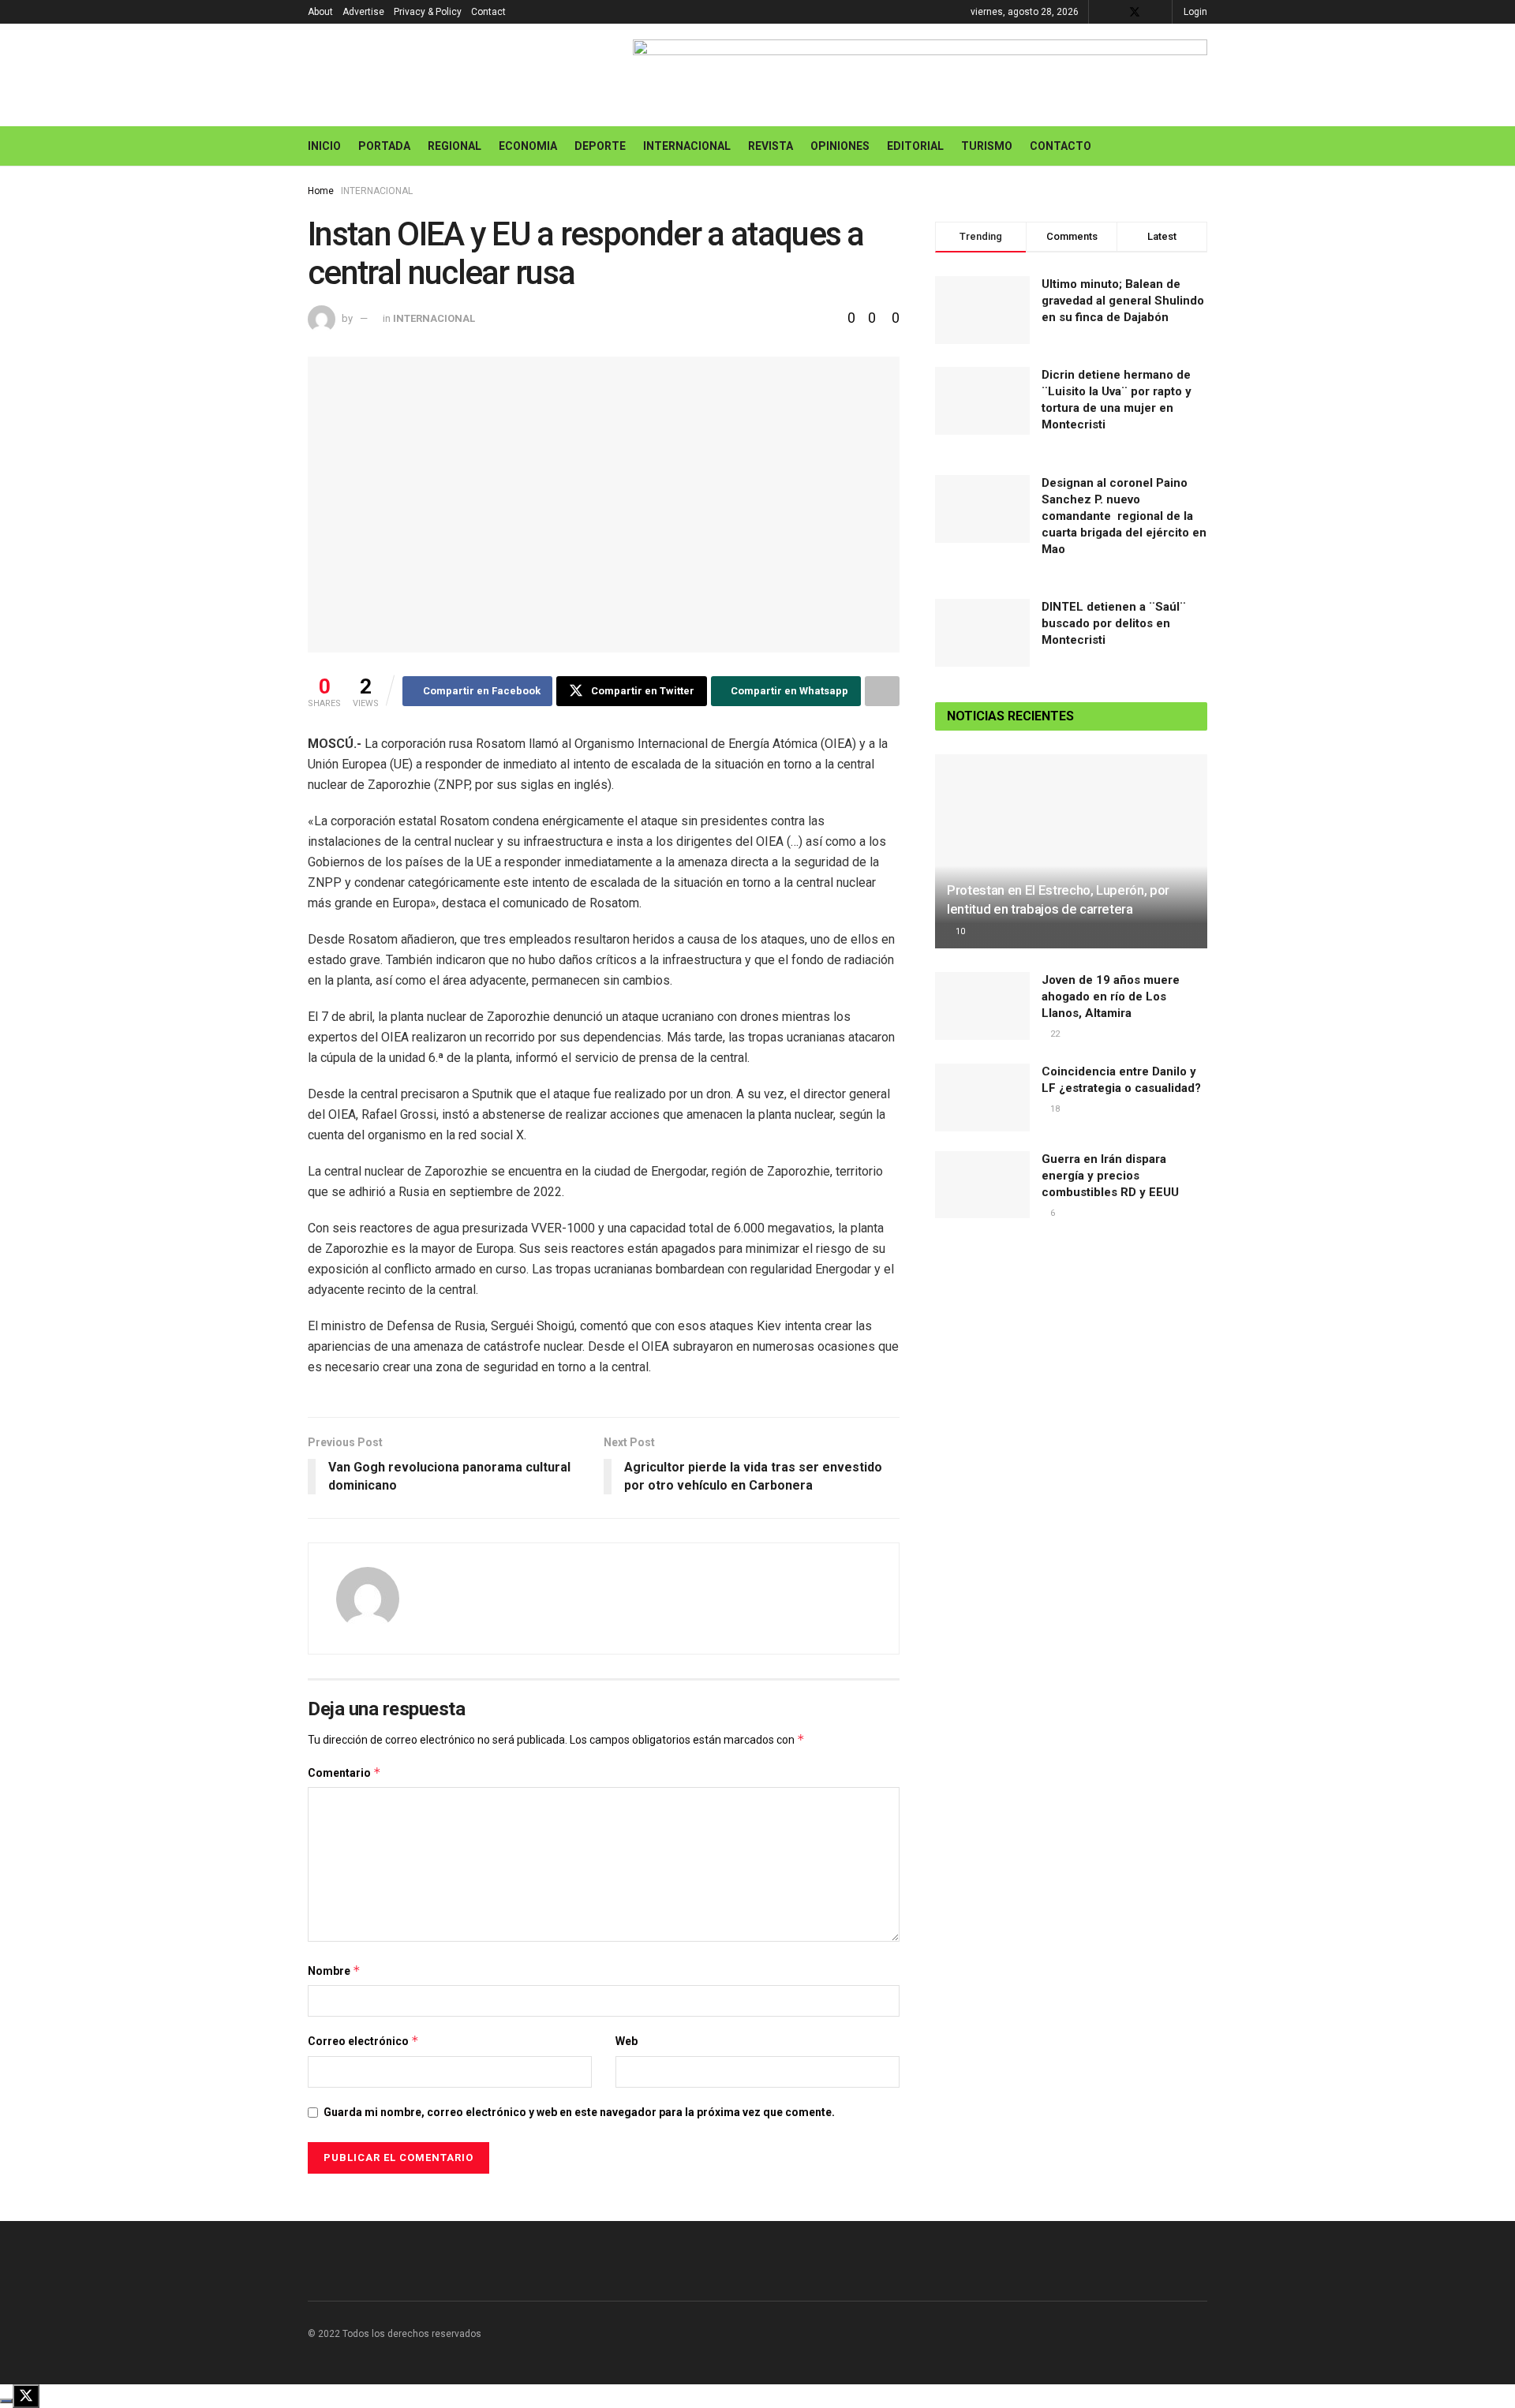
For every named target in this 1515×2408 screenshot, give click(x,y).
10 (960, 931)
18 (1055, 1109)
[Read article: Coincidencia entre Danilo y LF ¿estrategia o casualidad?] (982, 1097)
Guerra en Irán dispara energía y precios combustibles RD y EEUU (1110, 1176)
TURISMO (987, 146)
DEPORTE (600, 146)
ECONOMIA (528, 146)
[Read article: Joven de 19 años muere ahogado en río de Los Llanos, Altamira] (982, 1006)
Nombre (334, 1971)
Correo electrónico (363, 2041)
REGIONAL (454, 146)
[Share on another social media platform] (882, 691)
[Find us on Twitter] (1135, 12)
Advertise (363, 12)
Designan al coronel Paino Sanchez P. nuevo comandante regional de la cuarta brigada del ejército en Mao (1124, 516)
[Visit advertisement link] (920, 75)
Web (627, 2041)
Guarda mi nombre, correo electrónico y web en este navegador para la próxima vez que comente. (579, 2112)
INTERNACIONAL (687, 146)
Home (321, 191)
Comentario (344, 1772)
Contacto (1060, 146)
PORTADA (384, 146)
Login (1195, 12)
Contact (488, 12)
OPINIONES (840, 146)
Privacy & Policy (428, 12)
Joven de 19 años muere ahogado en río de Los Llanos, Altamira (1111, 996)
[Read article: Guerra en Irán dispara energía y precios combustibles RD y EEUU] (982, 1185)
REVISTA (771, 146)
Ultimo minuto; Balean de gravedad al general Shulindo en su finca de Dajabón (1123, 301)
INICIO (324, 146)
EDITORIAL (915, 146)
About (320, 12)
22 (1055, 1034)
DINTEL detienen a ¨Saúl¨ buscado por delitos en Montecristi (1114, 623)
